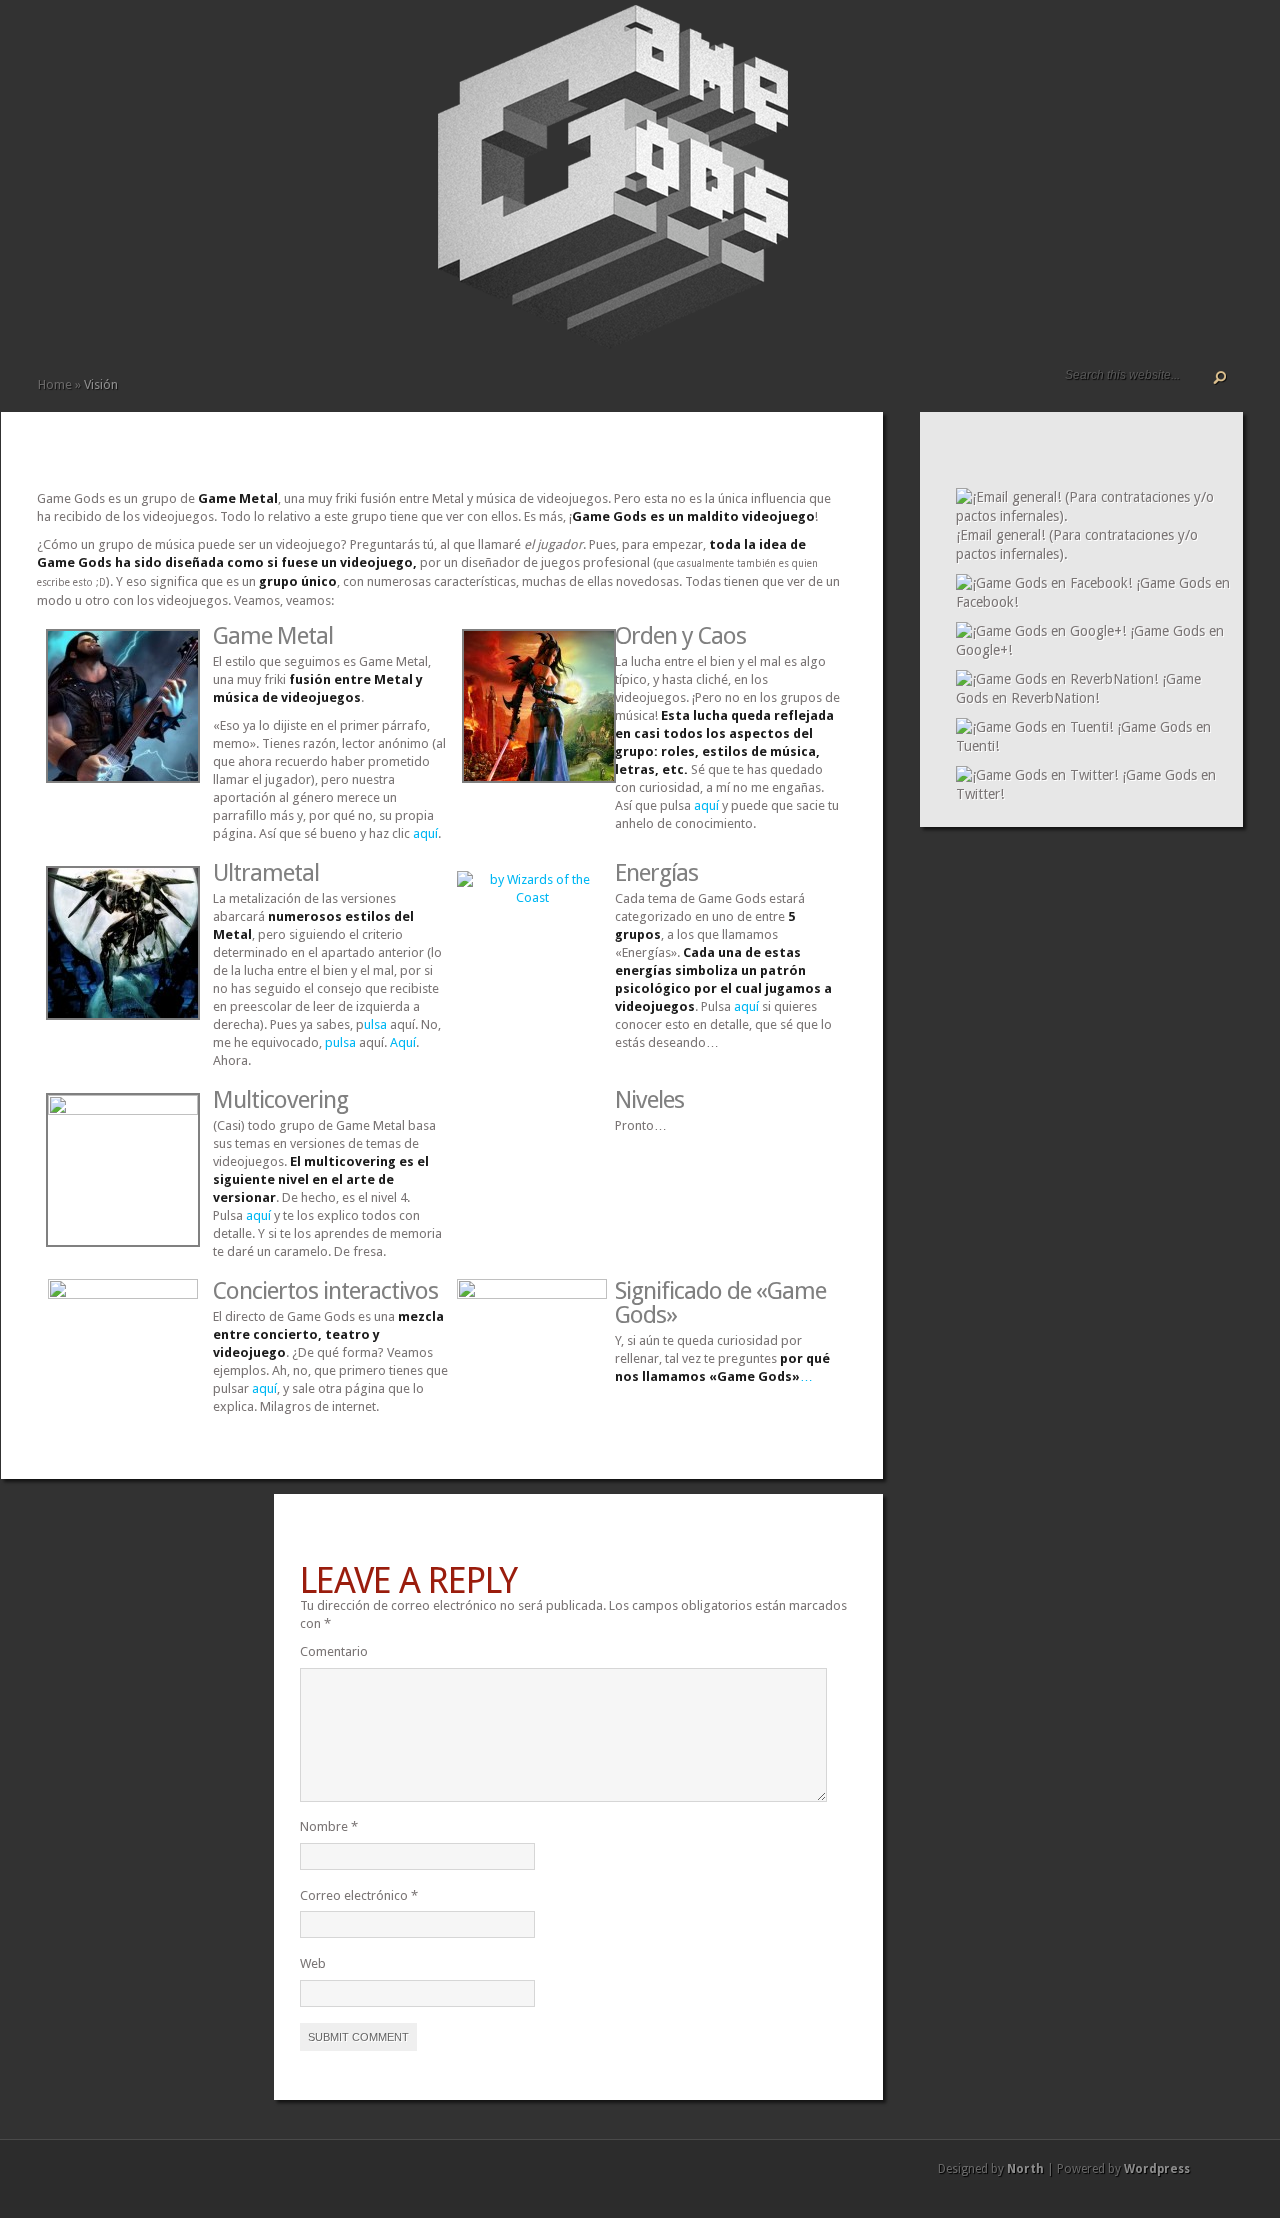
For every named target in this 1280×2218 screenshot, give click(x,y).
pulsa (340, 1042)
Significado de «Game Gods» (720, 1303)
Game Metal (273, 636)
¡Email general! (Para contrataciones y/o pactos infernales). (1077, 544)
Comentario (334, 1651)
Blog (110, 39)
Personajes (62, 39)
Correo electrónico (359, 1895)
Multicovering (280, 1100)
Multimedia (94, 39)
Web (313, 1963)
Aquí (403, 1042)
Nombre (329, 1826)
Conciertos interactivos (325, 1291)
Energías (656, 873)
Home (55, 384)
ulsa (375, 1024)
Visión (46, 39)
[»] (78, 39)
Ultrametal (266, 873)
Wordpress (1157, 2169)
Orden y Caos (680, 636)
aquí (425, 833)
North (1025, 2169)
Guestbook (126, 39)
